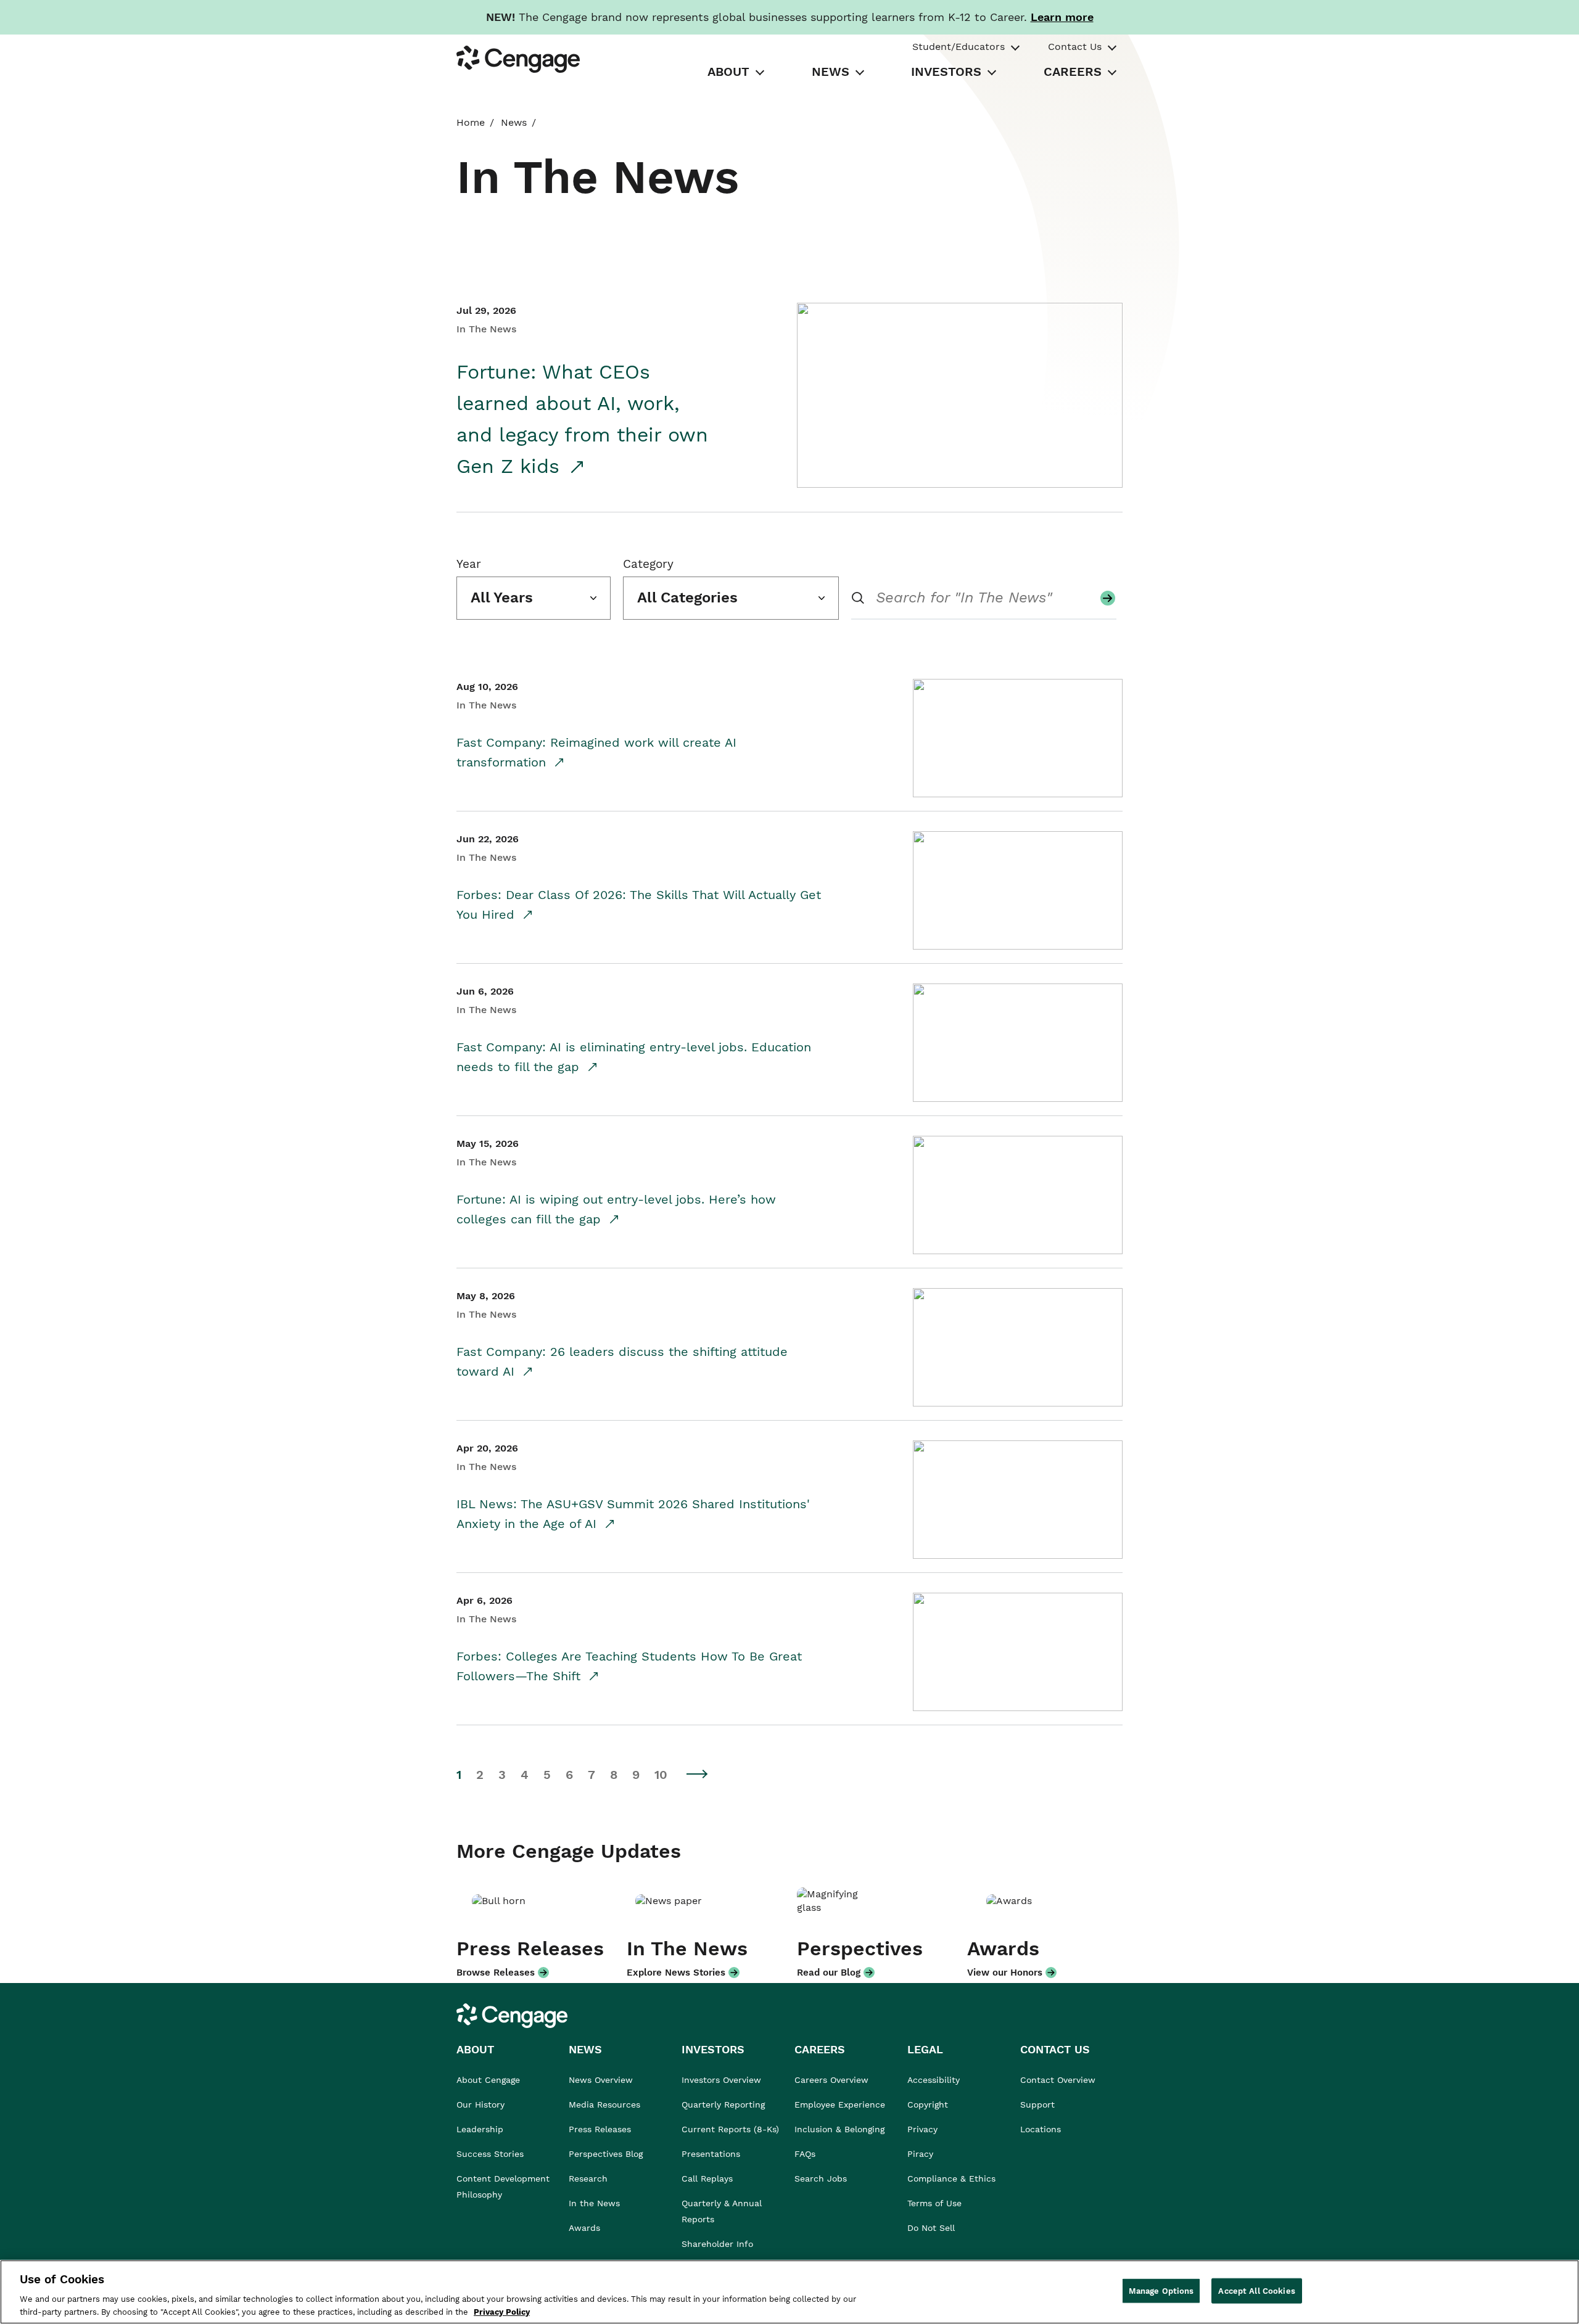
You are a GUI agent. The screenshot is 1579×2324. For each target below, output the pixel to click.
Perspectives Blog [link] (606, 2154)
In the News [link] (594, 2203)
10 (661, 1775)
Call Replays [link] (707, 2178)
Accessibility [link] (934, 2080)
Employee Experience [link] (840, 2104)
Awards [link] (584, 2228)
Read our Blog (829, 1973)
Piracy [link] (920, 2154)
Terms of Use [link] (934, 2203)
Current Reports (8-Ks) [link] (730, 2129)
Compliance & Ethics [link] (951, 2178)
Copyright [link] (928, 2104)
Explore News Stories (676, 1973)
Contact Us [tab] (1075, 47)
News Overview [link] (601, 2080)
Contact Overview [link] (1058, 2080)
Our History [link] (480, 2104)
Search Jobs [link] (821, 2178)
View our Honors (1005, 1973)
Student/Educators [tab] (959, 47)
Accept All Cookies (1256, 2291)
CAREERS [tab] (1073, 72)
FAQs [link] (805, 2154)
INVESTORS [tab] (946, 72)
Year (469, 564)
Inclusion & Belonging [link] (839, 2129)
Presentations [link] (711, 2154)
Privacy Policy (502, 2311)
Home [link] (471, 122)
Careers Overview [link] (831, 2080)
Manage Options (1161, 2291)
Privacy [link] (922, 2129)
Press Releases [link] (600, 2129)
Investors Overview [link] (721, 2080)
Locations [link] (1041, 2129)
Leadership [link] (480, 2129)
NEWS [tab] (831, 72)
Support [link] (1039, 2104)
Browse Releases (496, 1973)
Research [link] (588, 2178)
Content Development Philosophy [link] (503, 2186)
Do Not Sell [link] (933, 2228)
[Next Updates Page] (698, 1774)
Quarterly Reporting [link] (723, 2104)
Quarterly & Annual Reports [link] (722, 2211)
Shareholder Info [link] (717, 2244)
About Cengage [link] (488, 2080)
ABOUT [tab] (728, 72)
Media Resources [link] (604, 2104)
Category (648, 564)
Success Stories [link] (490, 2154)
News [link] (514, 122)
